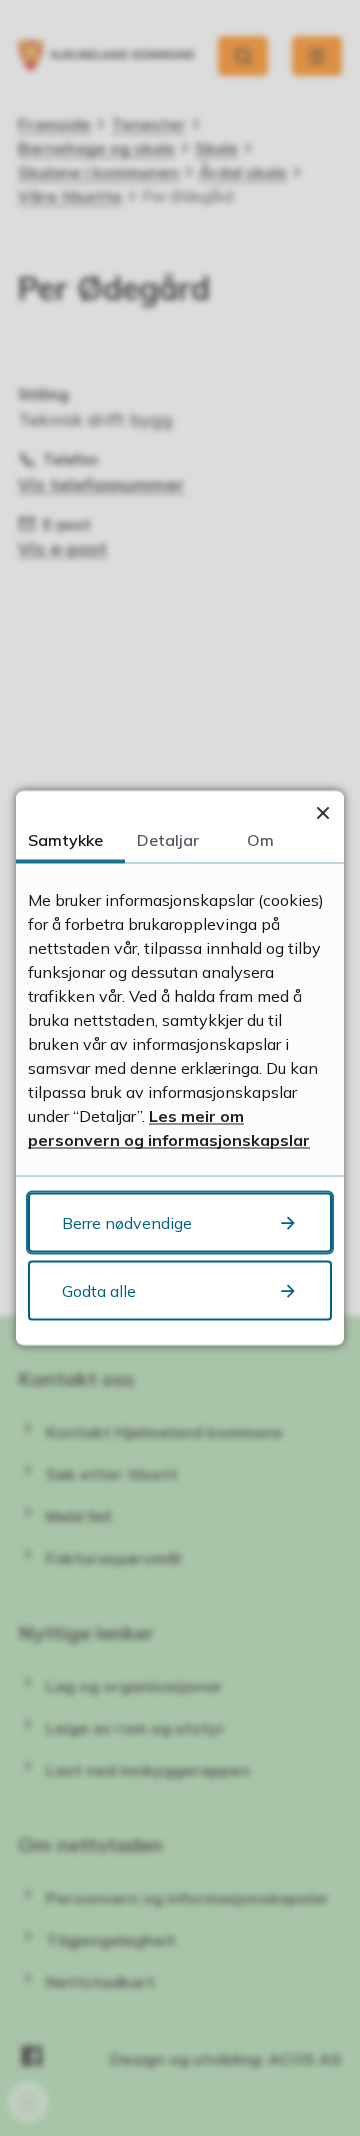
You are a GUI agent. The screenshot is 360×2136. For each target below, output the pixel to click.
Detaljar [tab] (168, 840)
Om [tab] (260, 840)
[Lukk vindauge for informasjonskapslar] (322, 812)
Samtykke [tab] (65, 840)
